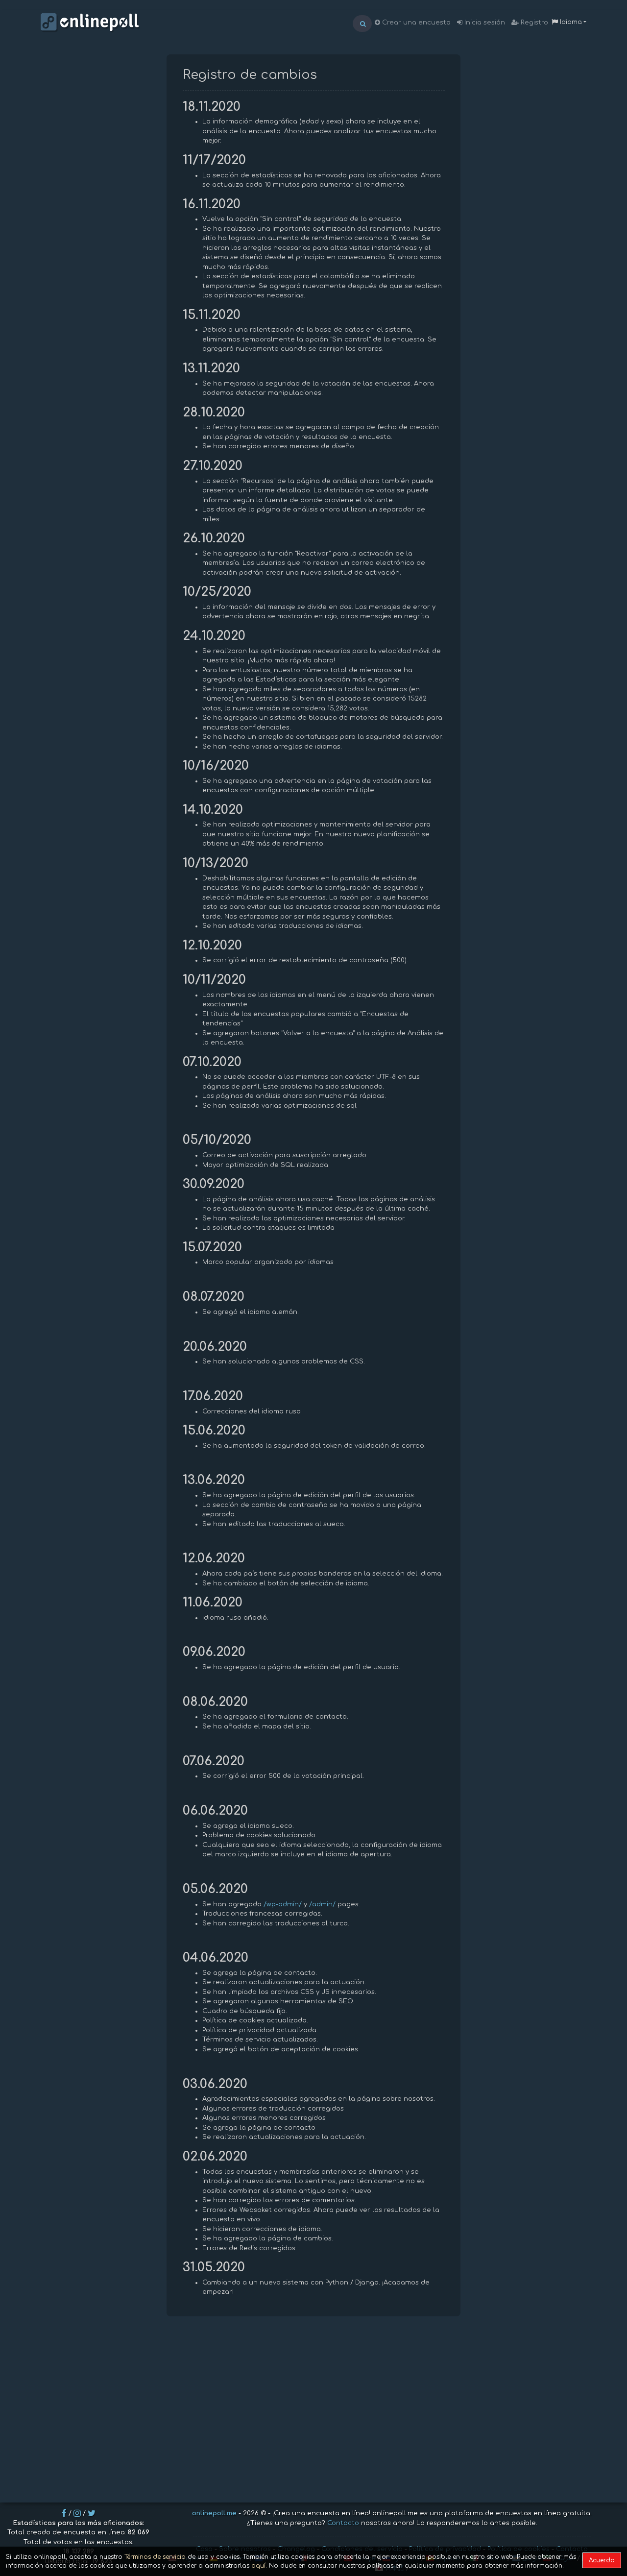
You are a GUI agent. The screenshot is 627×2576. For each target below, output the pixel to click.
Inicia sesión (484, 23)
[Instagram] (77, 2513)
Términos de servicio (155, 2557)
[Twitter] (92, 2513)
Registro (533, 23)
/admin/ (322, 1904)
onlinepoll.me (214, 2513)
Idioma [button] (570, 22)
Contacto (343, 2523)
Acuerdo (602, 2560)
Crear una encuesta (415, 23)
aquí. (259, 2566)
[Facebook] (64, 2513)
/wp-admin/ (283, 1904)
